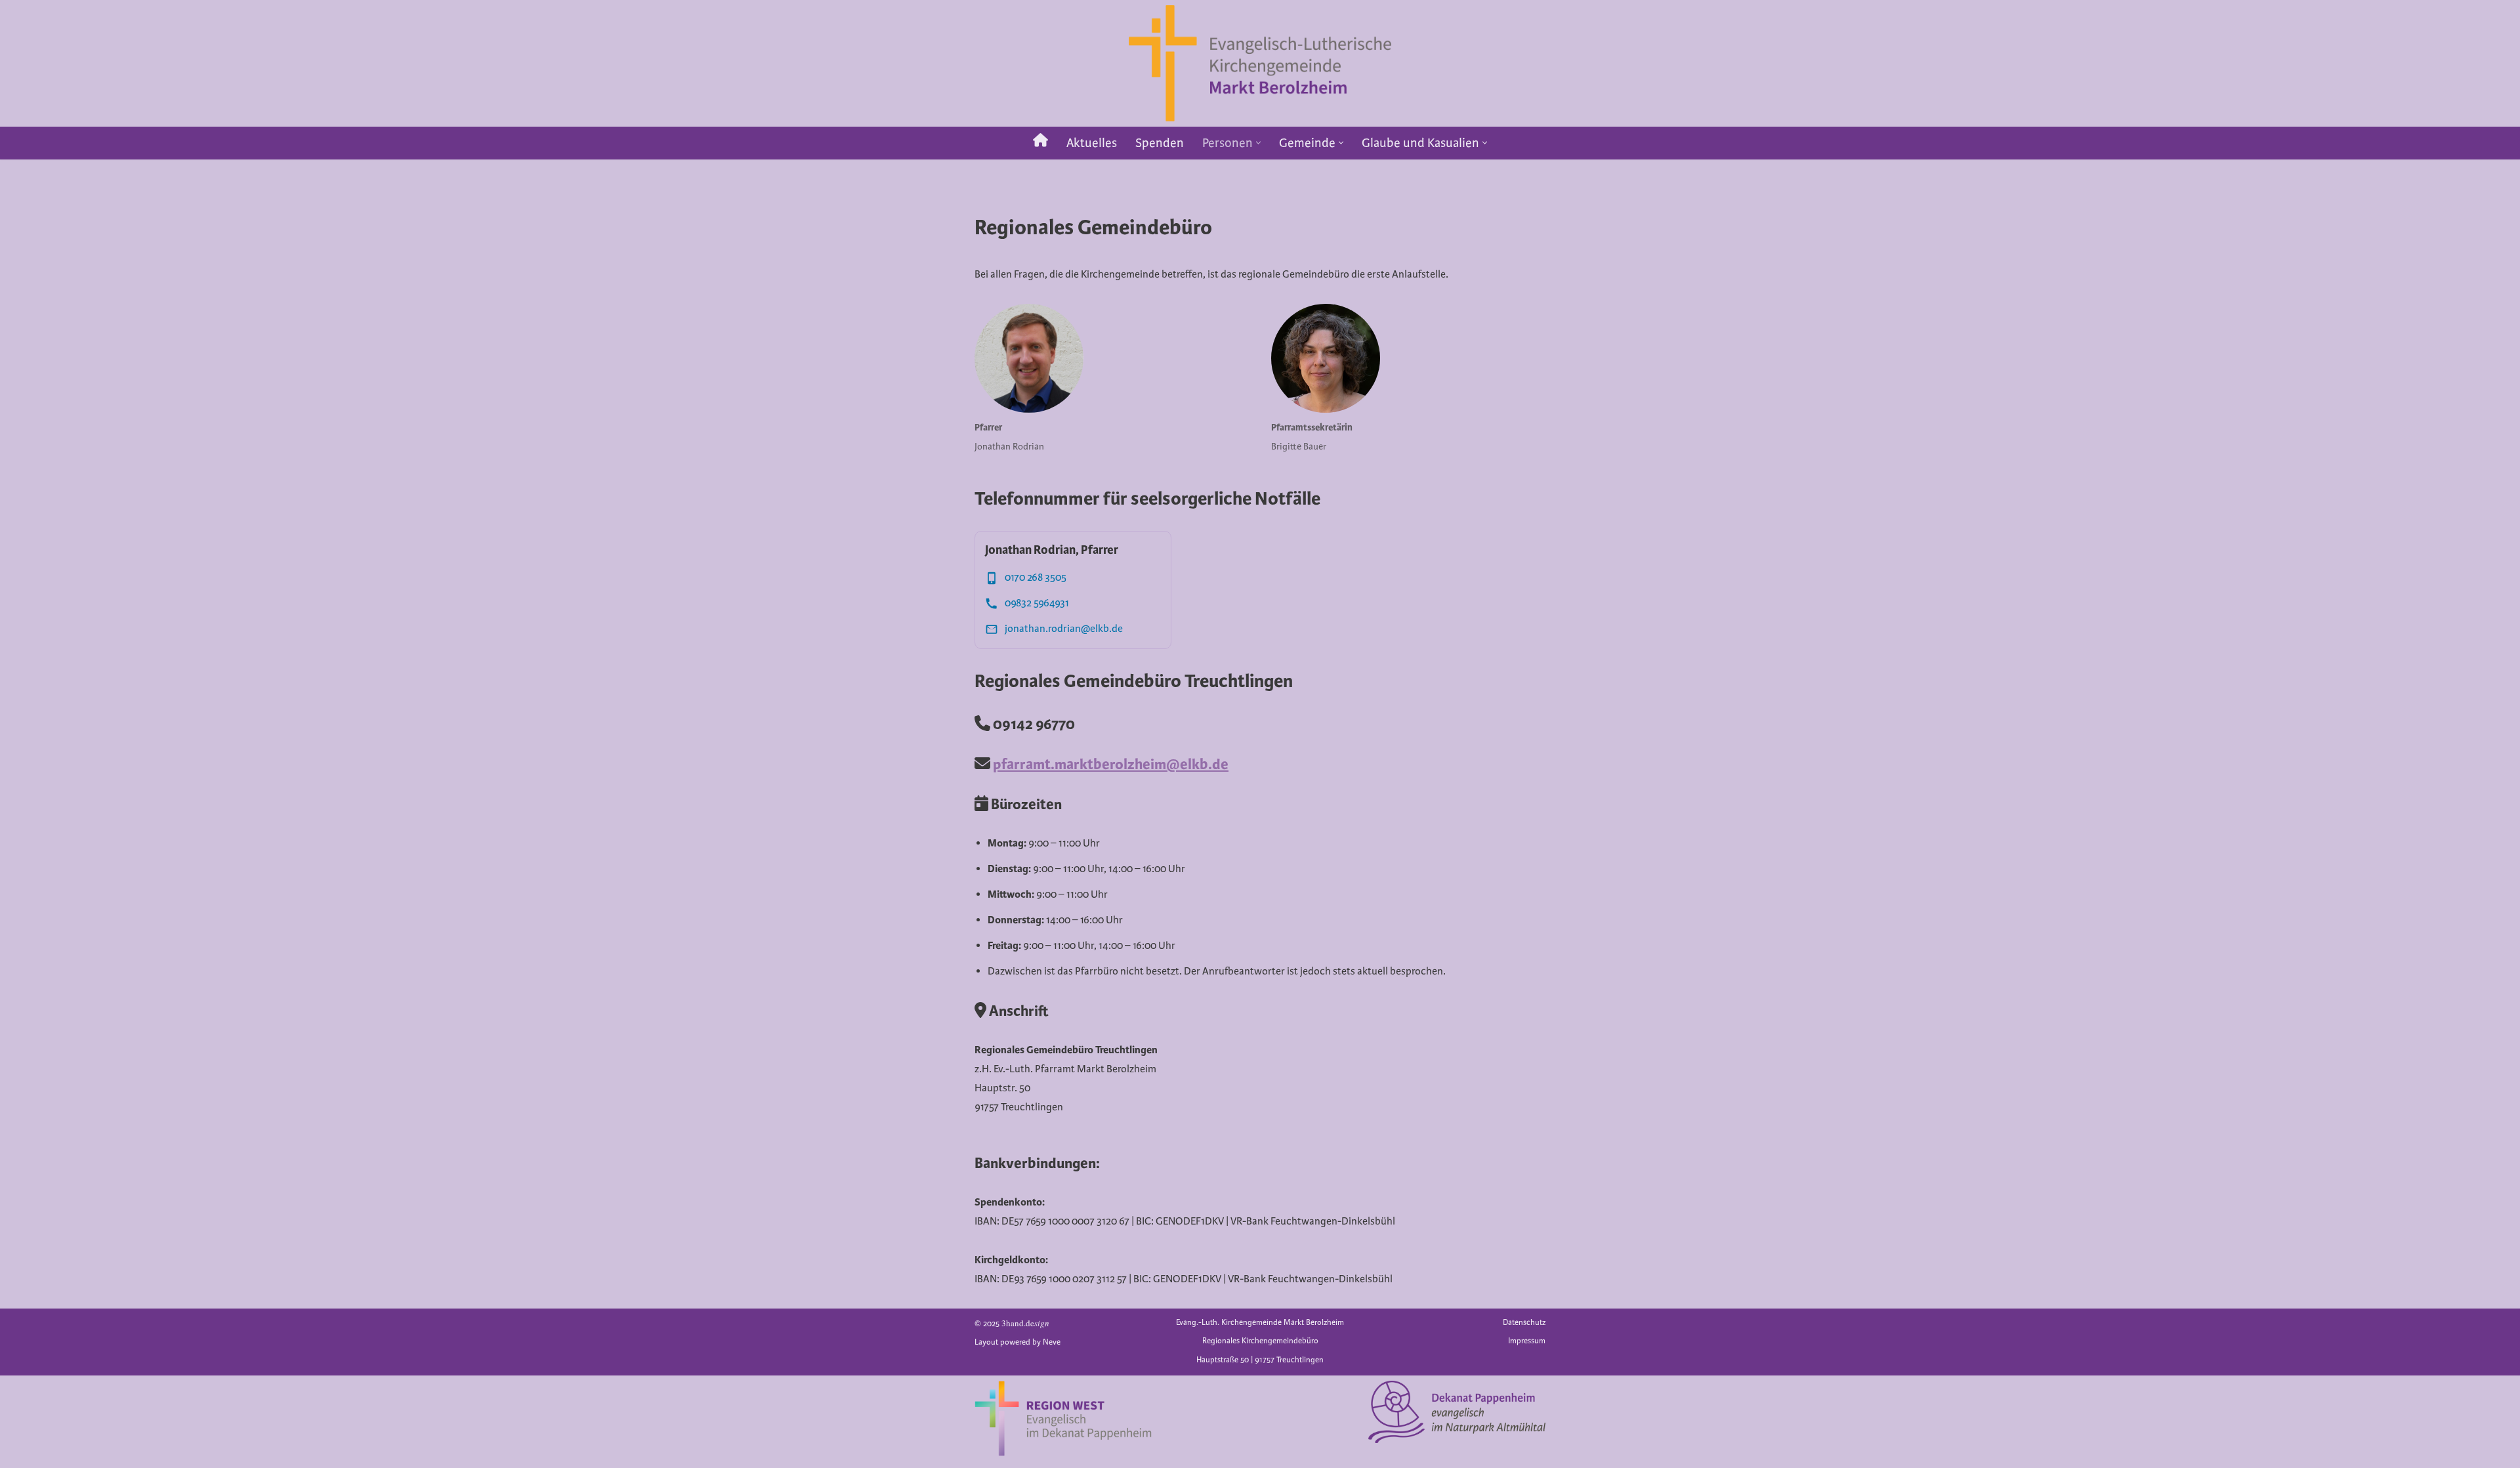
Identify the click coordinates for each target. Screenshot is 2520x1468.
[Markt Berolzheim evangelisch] (1260, 63)
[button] (1258, 143)
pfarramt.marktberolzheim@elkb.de (1111, 764)
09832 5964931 (1037, 603)
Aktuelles (1092, 143)
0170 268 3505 (1036, 577)
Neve (1052, 1342)
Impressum (1527, 1341)
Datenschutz (1524, 1323)
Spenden (1160, 143)
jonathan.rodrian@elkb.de (1064, 629)
